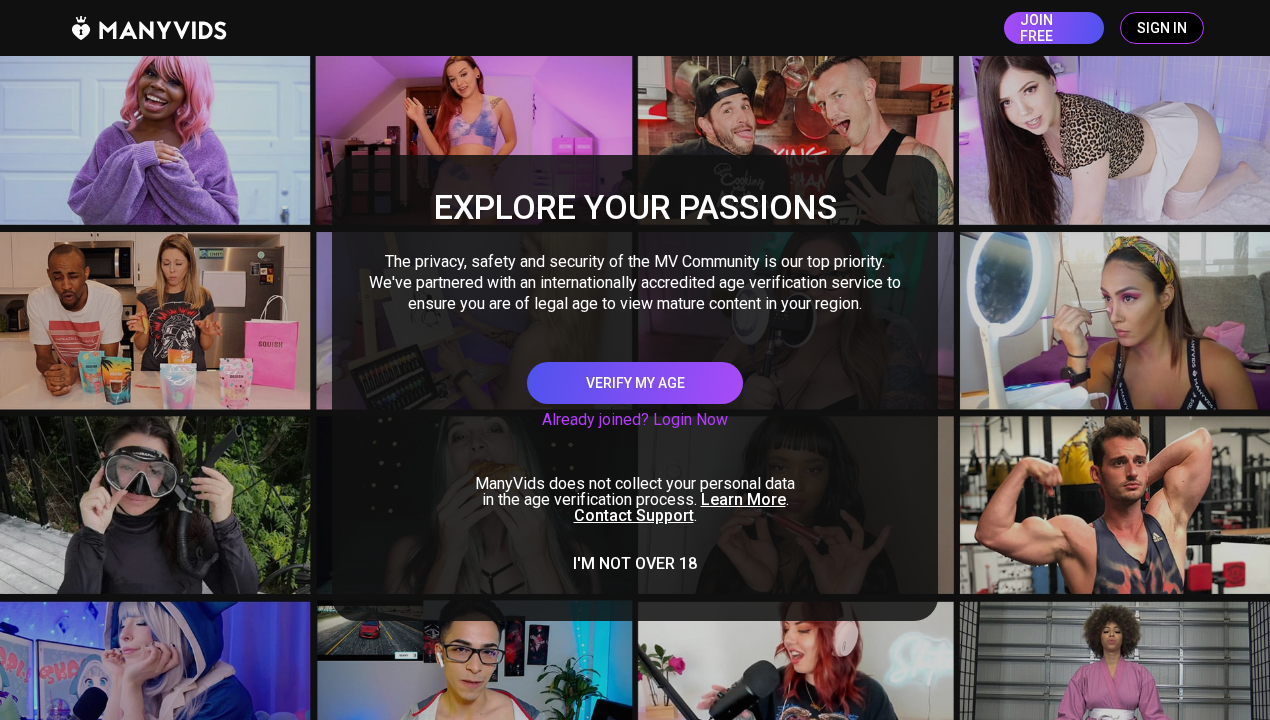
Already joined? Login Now (635, 419)
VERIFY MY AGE (635, 383)
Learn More (743, 499)
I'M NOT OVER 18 (635, 564)
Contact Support (634, 515)
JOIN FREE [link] (1036, 28)
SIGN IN (1162, 28)
